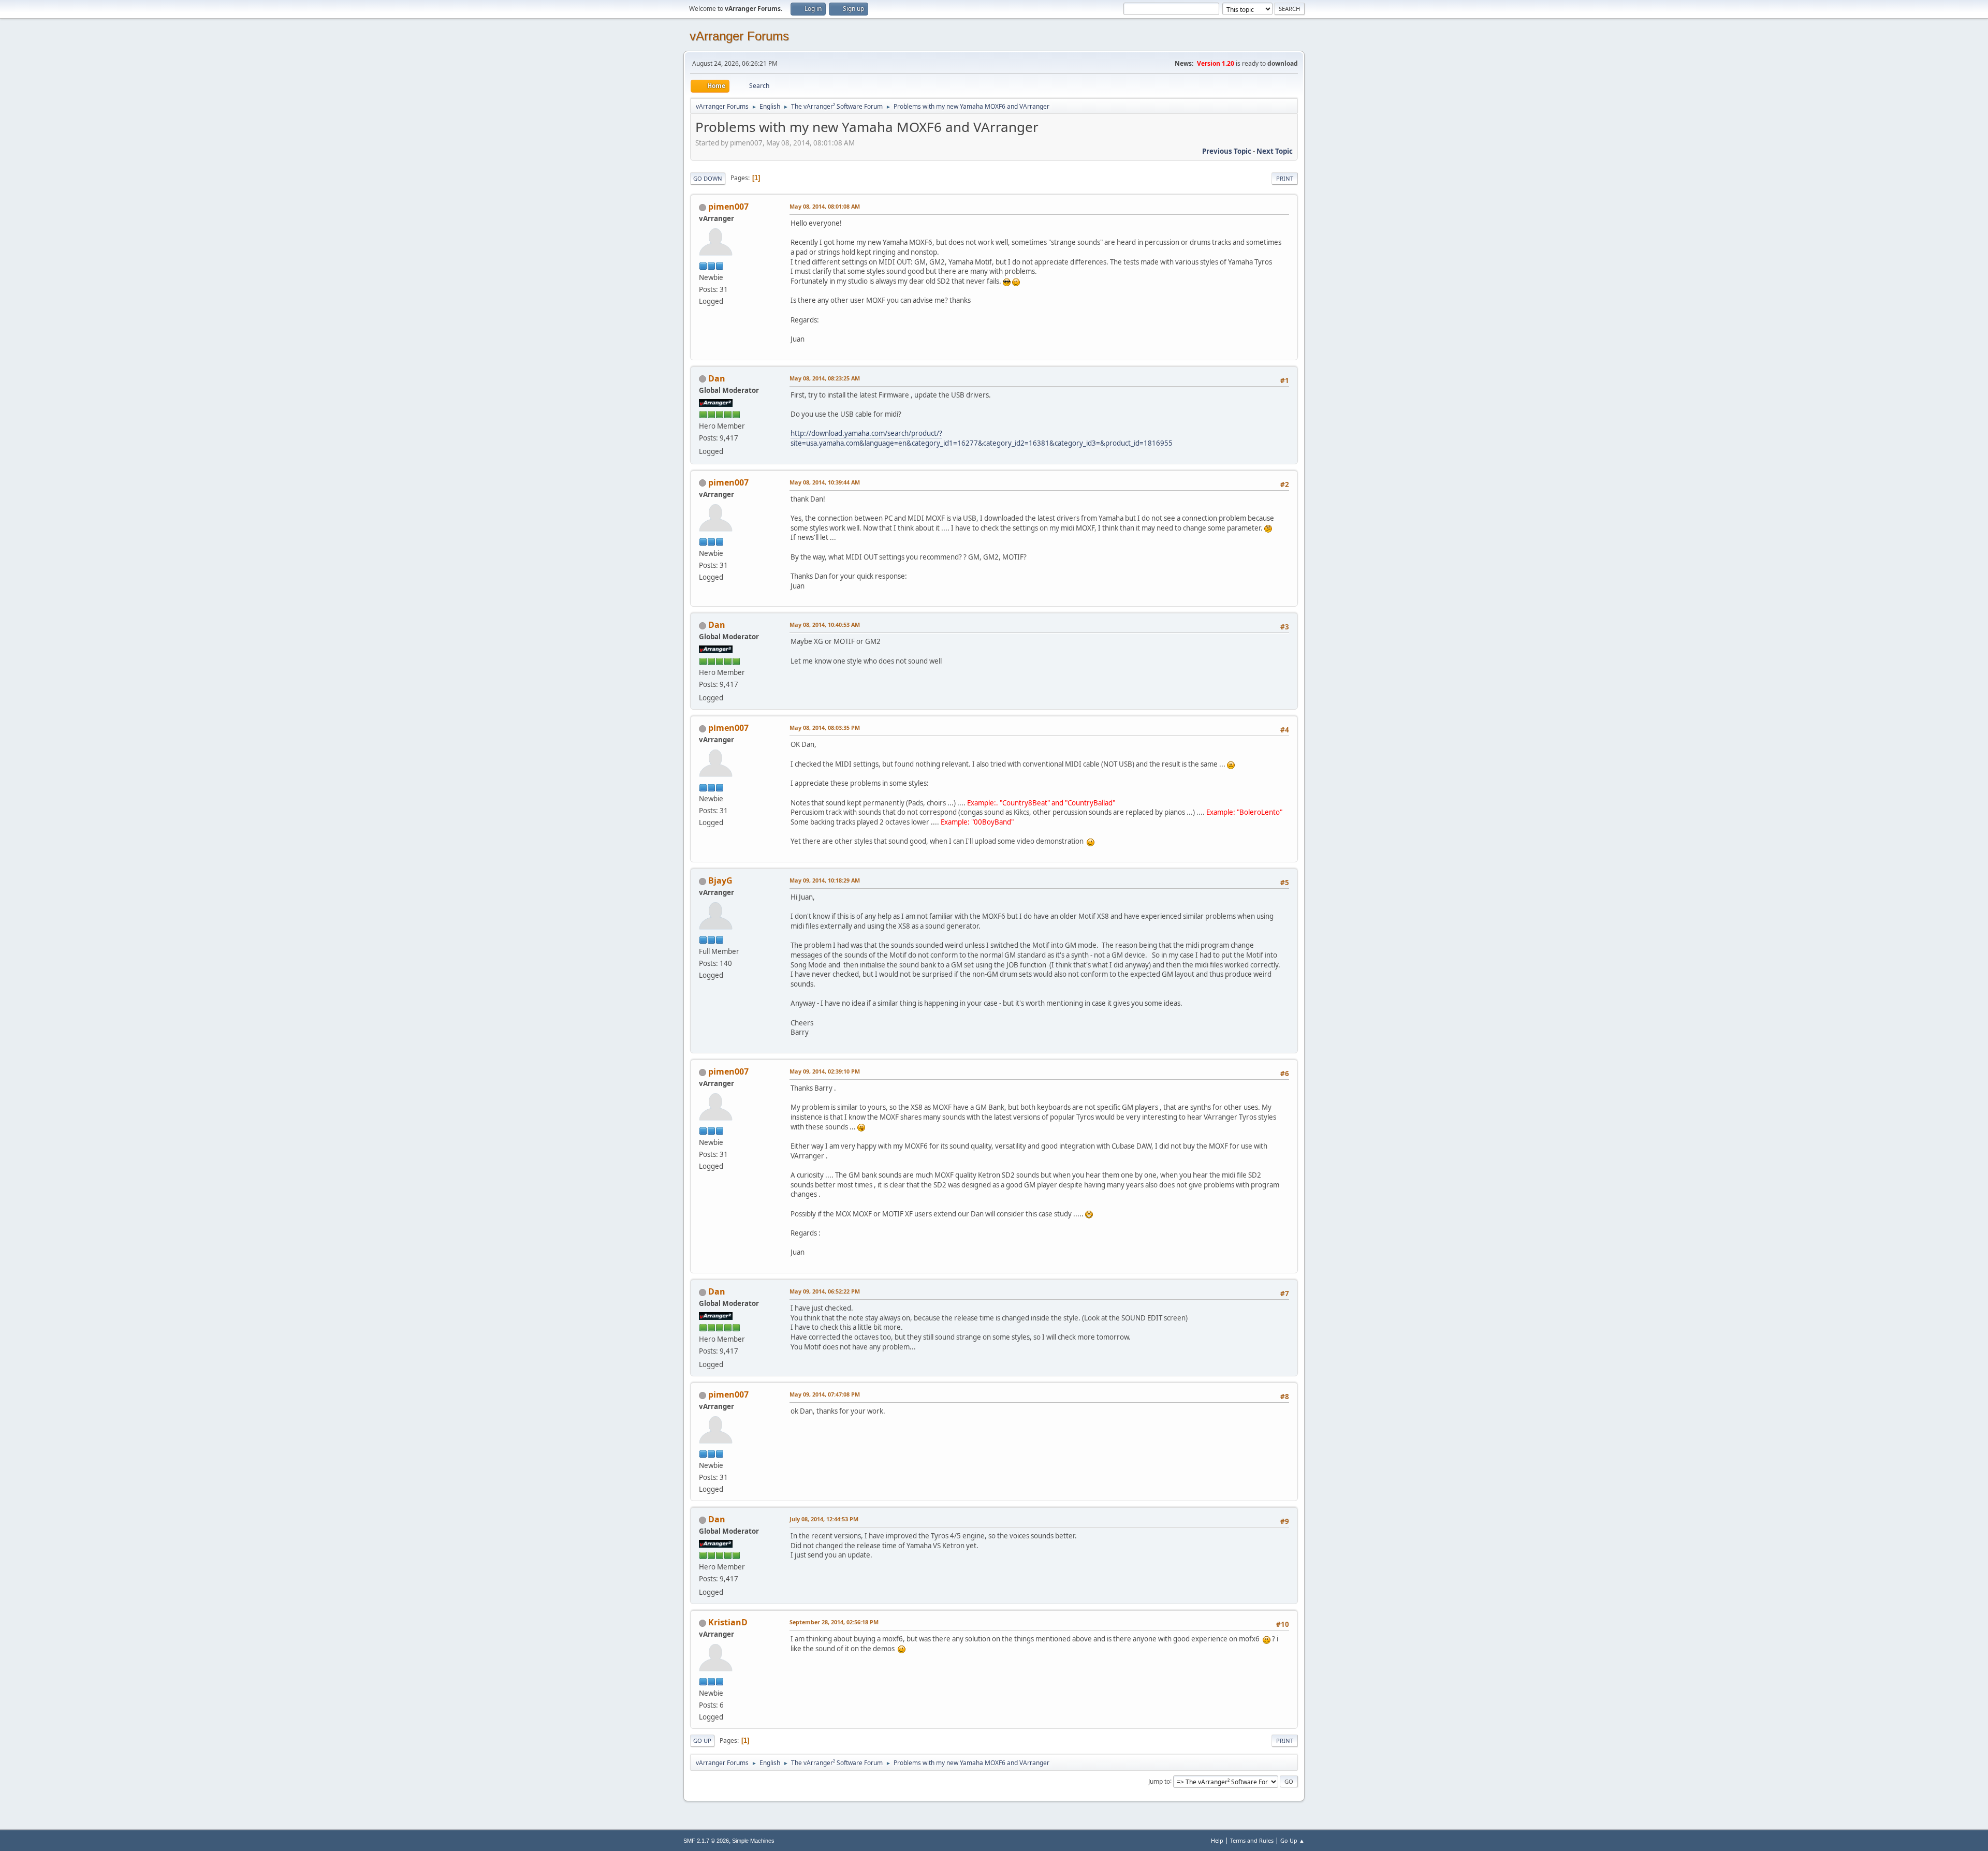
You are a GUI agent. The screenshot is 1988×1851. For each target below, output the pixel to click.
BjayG (720, 880)
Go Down (708, 178)
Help (1217, 1840)
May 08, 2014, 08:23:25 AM (825, 378)
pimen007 (728, 207)
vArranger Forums (739, 36)
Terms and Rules (1252, 1840)
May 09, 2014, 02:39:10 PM (825, 1071)
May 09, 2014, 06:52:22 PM (825, 1291)
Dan (717, 378)
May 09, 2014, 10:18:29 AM (825, 880)
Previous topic (1227, 151)
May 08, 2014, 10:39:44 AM (825, 482)
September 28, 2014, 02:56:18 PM (834, 1622)
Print (1285, 178)
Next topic (1275, 151)
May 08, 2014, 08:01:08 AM (825, 206)
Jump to (1159, 1781)
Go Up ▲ (1292, 1840)
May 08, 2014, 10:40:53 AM (825, 625)
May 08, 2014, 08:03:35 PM (825, 728)
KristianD (728, 1622)
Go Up (702, 1740)
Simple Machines (753, 1841)
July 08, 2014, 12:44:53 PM (824, 1519)
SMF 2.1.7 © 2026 (706, 1841)
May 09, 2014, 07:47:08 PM (825, 1394)
